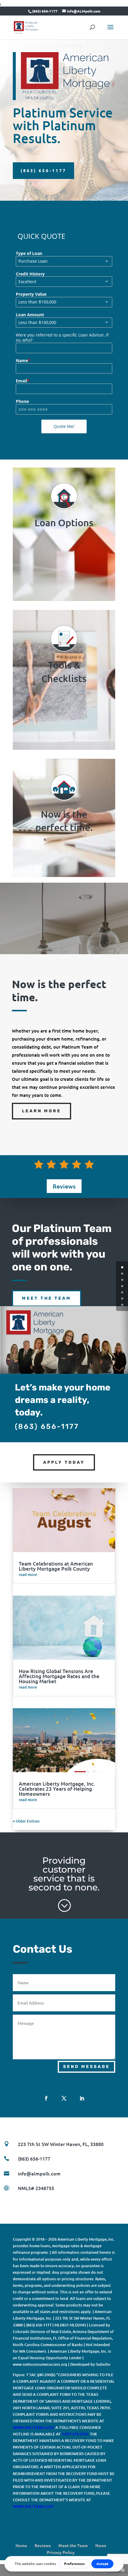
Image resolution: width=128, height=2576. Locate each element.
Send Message (86, 2067)
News (101, 2545)
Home (21, 2545)
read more (28, 1574)
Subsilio (103, 2364)
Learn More (42, 1111)
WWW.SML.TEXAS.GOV (33, 2427)
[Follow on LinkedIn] (82, 2098)
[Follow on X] (64, 2098)
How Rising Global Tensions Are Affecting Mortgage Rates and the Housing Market (59, 1676)
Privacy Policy (61, 2552)
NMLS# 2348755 (36, 2188)
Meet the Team (47, 1298)
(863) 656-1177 (43, 170)
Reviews (64, 1186)
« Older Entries (26, 1821)
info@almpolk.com (39, 2173)
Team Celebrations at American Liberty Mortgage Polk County (56, 1566)
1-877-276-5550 (75, 2434)
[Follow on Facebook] (46, 2098)
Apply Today (64, 1462)
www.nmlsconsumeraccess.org (40, 2364)
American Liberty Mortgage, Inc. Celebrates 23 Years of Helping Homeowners (57, 1789)
